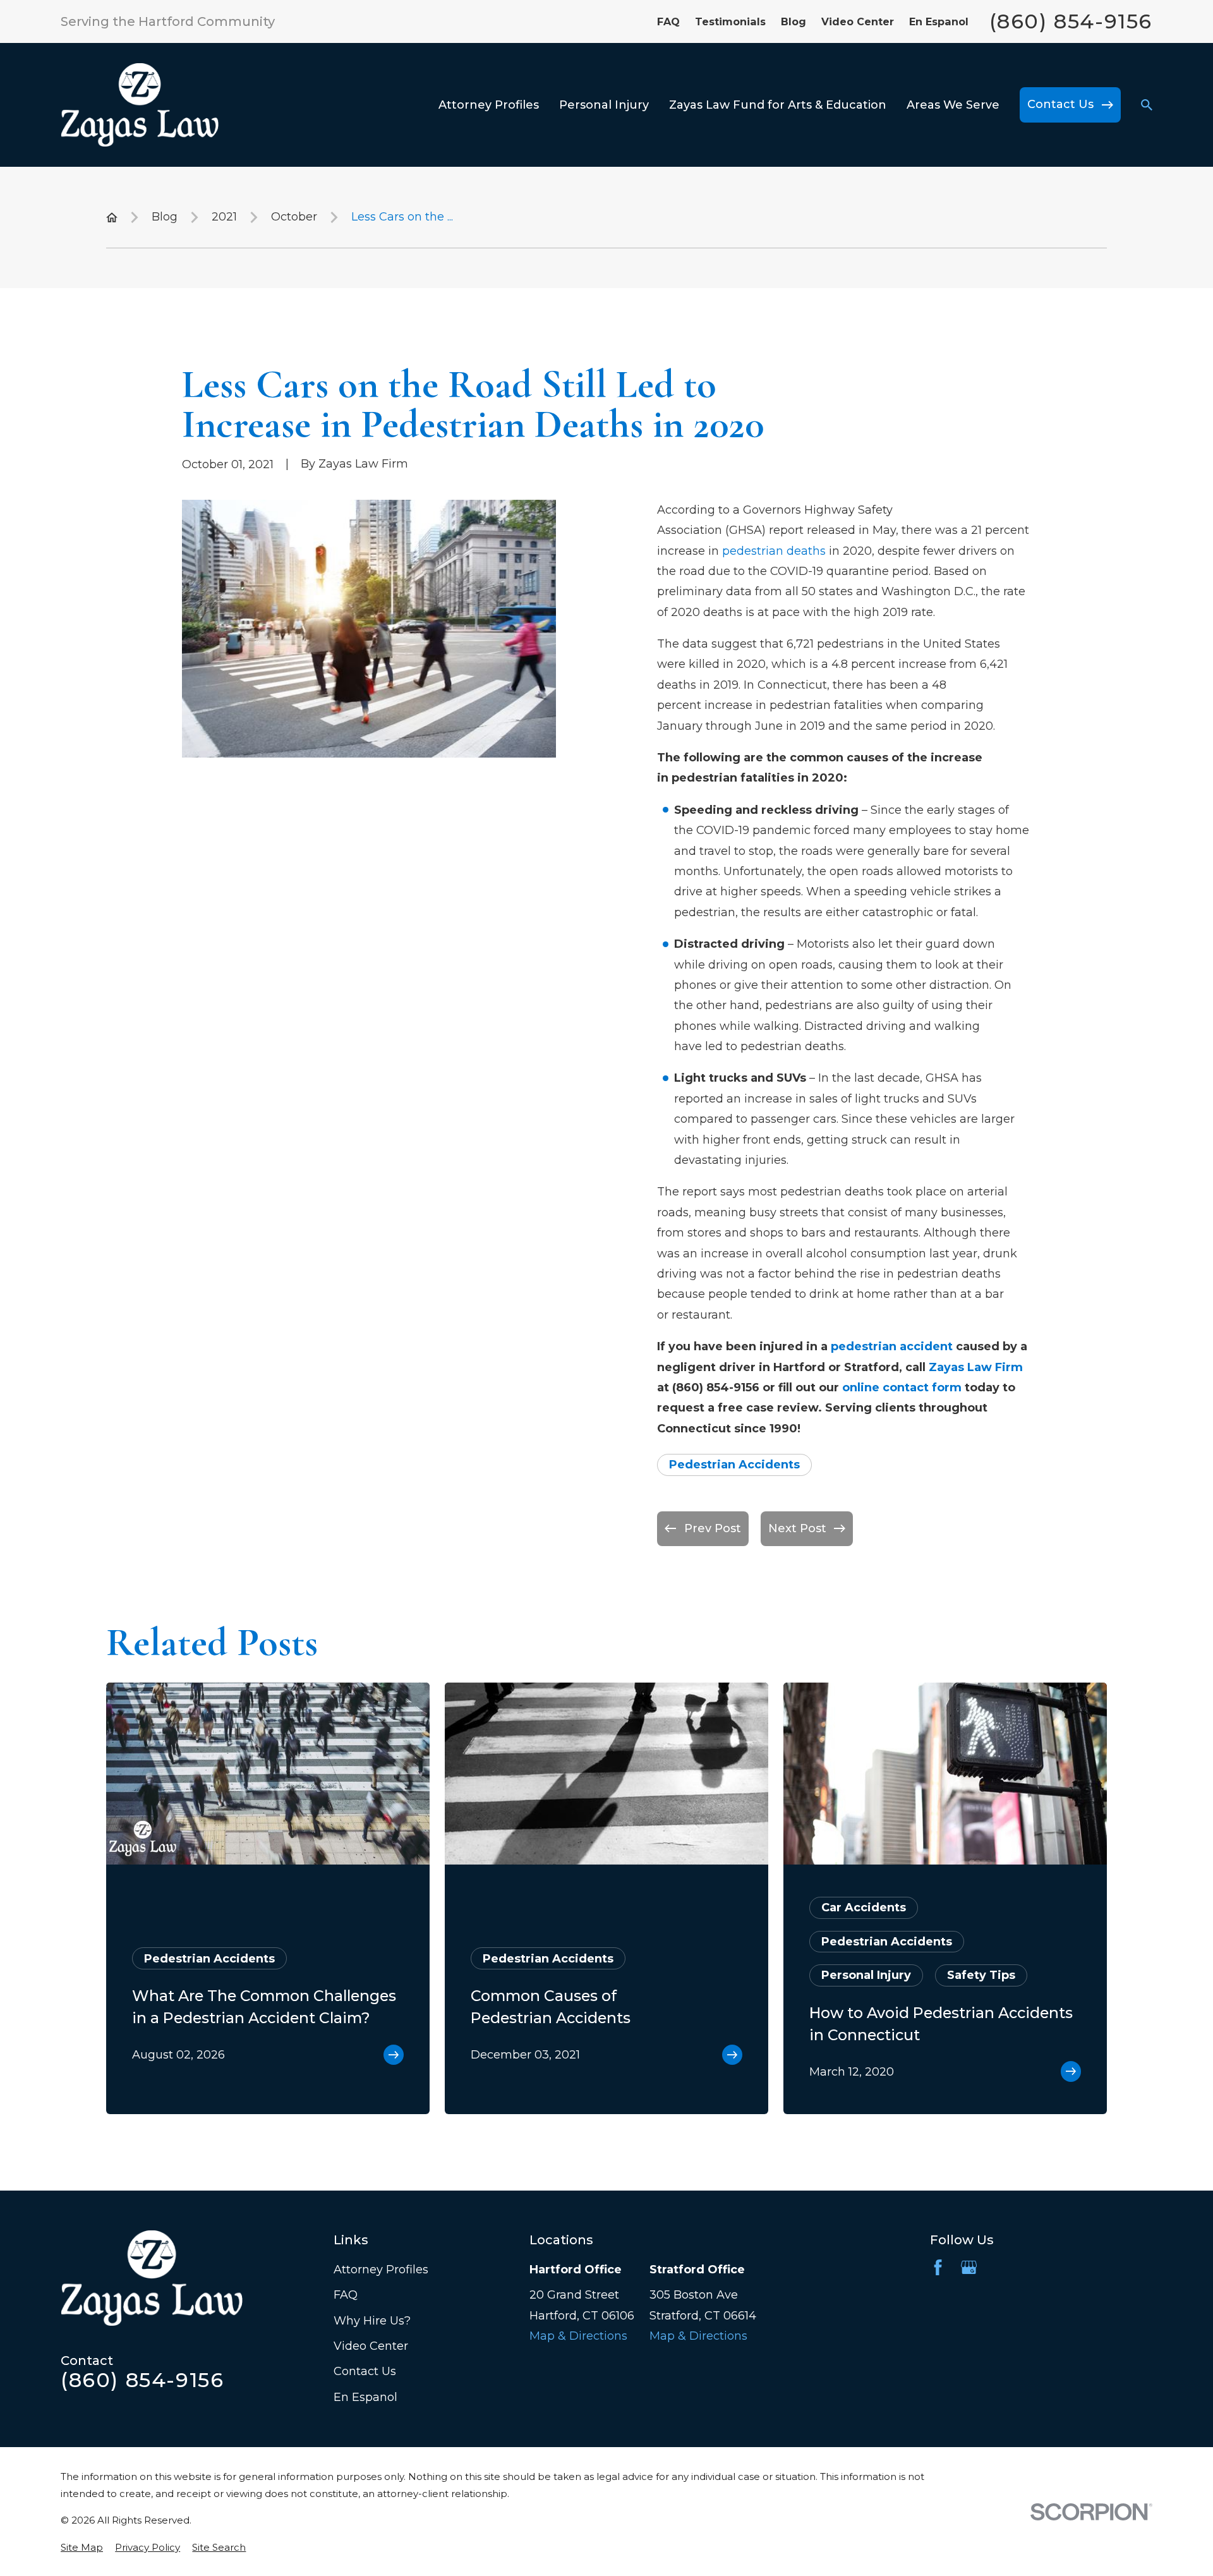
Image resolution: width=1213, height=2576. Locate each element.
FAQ (668, 21)
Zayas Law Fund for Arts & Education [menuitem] (778, 105)
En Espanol (939, 21)
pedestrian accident (892, 1346)
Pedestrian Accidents (734, 1465)
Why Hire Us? (372, 2321)
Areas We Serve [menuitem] (953, 105)
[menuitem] (82, 2547)
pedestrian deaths (774, 551)
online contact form (902, 1388)
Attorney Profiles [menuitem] (489, 105)
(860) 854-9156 (1071, 21)
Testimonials (730, 21)
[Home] (140, 105)
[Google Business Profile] (969, 2267)
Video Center (858, 21)
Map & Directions (578, 2336)
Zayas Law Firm (976, 1367)
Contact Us (365, 2371)
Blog (794, 21)
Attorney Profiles (381, 2270)
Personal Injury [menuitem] (604, 105)
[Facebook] (938, 2267)
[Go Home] (112, 217)
